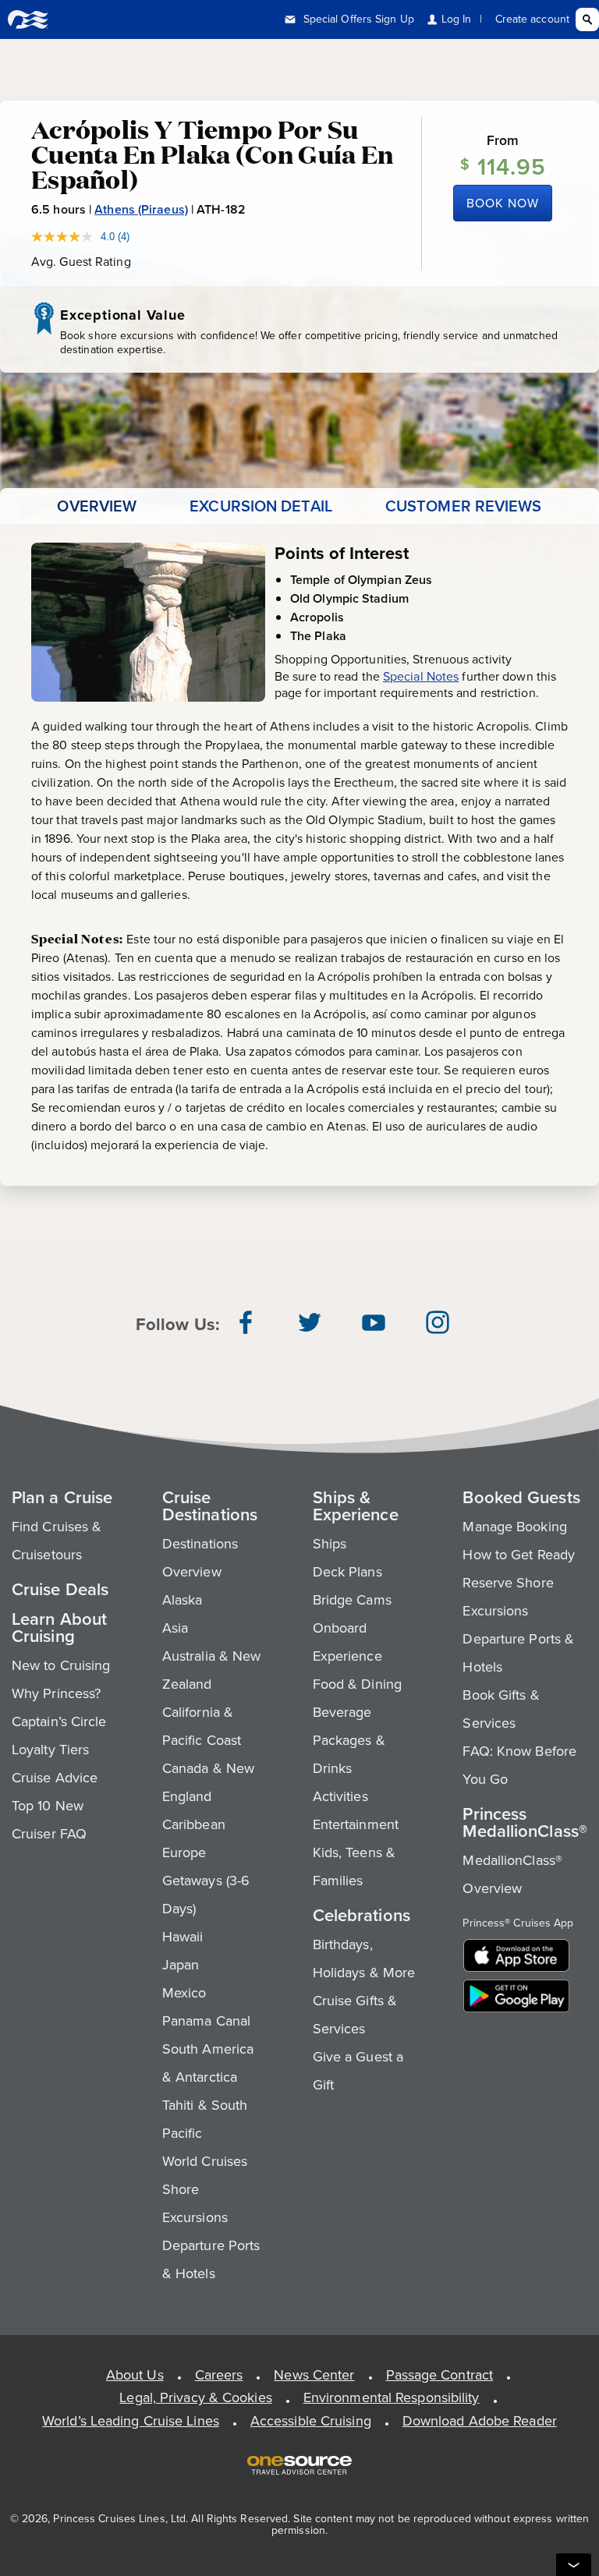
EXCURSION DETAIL (261, 506)
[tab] (97, 506)
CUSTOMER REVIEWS (464, 506)
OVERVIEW (97, 506)
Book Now (503, 203)
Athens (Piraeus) (141, 209)
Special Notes (421, 676)
